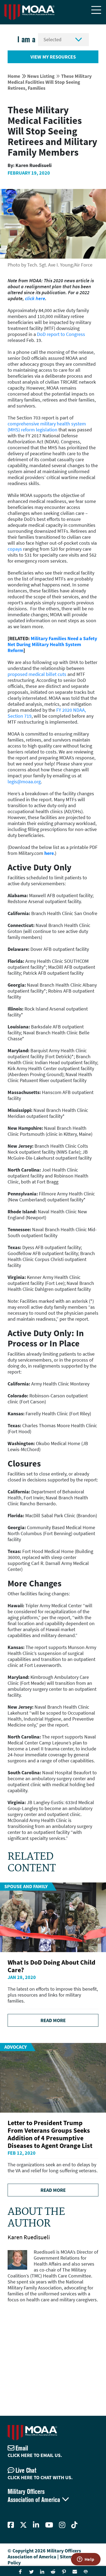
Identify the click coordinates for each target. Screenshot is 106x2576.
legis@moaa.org (24, 782)
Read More (53, 2020)
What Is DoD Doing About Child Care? (52, 1966)
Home (14, 76)
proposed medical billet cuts (37, 674)
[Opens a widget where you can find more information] (86, 2560)
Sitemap (69, 2557)
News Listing (41, 76)
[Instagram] (62, 2525)
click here (35, 298)
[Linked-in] (36, 2525)
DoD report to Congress (61, 334)
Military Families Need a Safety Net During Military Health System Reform (52, 644)
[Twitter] (23, 2525)
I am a (26, 39)
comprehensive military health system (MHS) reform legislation (47, 427)
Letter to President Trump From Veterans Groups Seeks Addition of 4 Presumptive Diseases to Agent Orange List (50, 2134)
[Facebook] (11, 2525)
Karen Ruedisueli (29, 2237)
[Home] (29, 12)
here (49, 853)
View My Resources (53, 57)
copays (15, 549)
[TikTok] (74, 2525)
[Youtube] (49, 2525)
